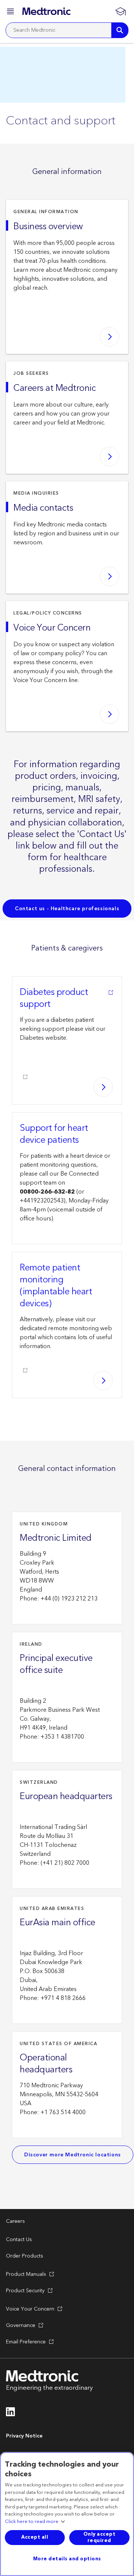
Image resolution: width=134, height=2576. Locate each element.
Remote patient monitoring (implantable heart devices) (56, 1286)
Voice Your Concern (52, 628)
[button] (11, 13)
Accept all (35, 2537)
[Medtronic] (46, 11)
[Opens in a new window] (11, 2414)
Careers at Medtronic (55, 388)
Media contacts (43, 508)
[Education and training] (120, 11)
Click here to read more (32, 2522)
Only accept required (100, 2537)
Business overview (48, 227)
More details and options (67, 2559)
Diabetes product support (54, 998)
